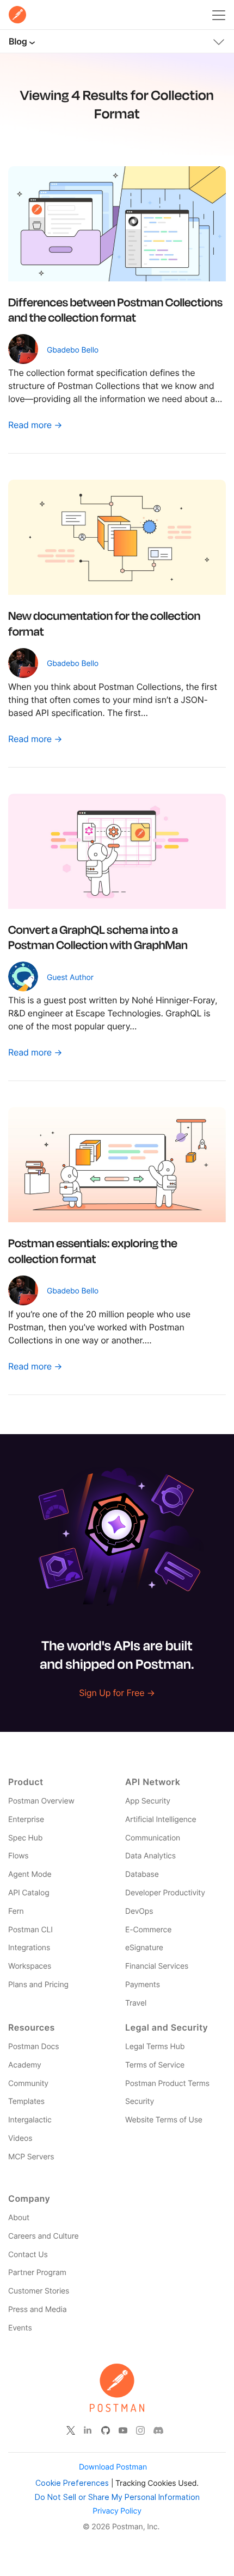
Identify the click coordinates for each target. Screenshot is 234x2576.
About (19, 2218)
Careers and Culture (43, 2236)
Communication (153, 1838)
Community (28, 2084)
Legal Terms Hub (155, 2047)
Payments (143, 1985)
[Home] (17, 15)
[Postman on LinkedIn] (88, 2430)
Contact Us (28, 2255)
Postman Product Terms (167, 2084)
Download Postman (113, 2467)
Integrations (29, 1948)
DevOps (139, 1911)
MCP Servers (31, 2157)
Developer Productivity (165, 1893)
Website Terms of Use (164, 2120)
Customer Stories (39, 2291)
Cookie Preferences (72, 2483)
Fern (16, 1911)
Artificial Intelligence (161, 1820)
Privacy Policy (117, 2511)
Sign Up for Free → (117, 1693)
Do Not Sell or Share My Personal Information (117, 2497)
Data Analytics (150, 1856)
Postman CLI (30, 1930)
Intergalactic (30, 2120)
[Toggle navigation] (219, 40)
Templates (26, 2101)
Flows (19, 1856)
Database (142, 1874)
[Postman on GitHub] (106, 2430)
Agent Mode (30, 1874)
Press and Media (37, 2310)
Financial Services (157, 1966)
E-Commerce (148, 1930)
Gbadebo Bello (73, 350)
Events (20, 2328)
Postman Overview (41, 1801)
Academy (25, 2065)
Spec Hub (25, 1838)
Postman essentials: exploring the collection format (93, 1251)
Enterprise (26, 1820)
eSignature (144, 1948)
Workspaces (30, 1966)
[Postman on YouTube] (123, 2430)
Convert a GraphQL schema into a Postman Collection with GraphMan (98, 937)
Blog (18, 41)
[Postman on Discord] (158, 2430)
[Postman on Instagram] (140, 2430)
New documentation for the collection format (104, 623)
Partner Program (37, 2273)
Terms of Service (155, 2065)
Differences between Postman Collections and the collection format (115, 310)
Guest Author (70, 978)
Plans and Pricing (38, 1985)
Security (140, 2101)
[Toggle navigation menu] (219, 13)
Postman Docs (33, 2047)
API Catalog (29, 1893)
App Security (148, 1801)
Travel (136, 2003)
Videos (20, 2138)
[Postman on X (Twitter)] (71, 2430)
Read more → (35, 425)
